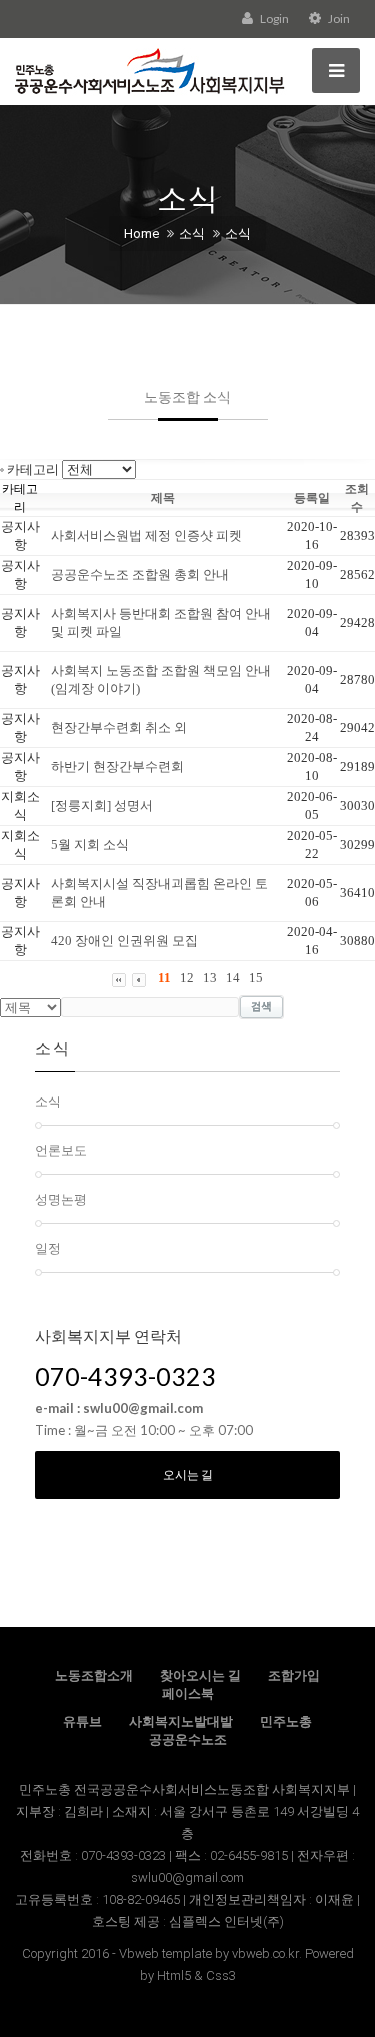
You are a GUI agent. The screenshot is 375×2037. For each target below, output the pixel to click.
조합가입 (294, 1675)
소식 (192, 233)
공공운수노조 (188, 1739)
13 (210, 977)
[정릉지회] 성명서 (102, 805)
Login (273, 18)
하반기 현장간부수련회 (117, 766)
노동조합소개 (94, 1675)
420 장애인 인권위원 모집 (124, 940)
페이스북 (188, 1693)
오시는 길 (188, 1474)
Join (338, 18)
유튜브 (82, 1721)
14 (233, 977)
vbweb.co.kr (265, 1953)
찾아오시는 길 (200, 1675)
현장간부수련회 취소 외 (119, 727)
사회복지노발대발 (181, 1721)
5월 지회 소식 (90, 844)
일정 (48, 1248)
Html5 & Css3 (196, 1975)
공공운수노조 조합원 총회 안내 (140, 574)
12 (187, 977)
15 (256, 977)
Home (141, 233)
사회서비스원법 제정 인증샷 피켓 (146, 535)
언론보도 (61, 1150)
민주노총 (286, 1721)
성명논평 (61, 1199)
